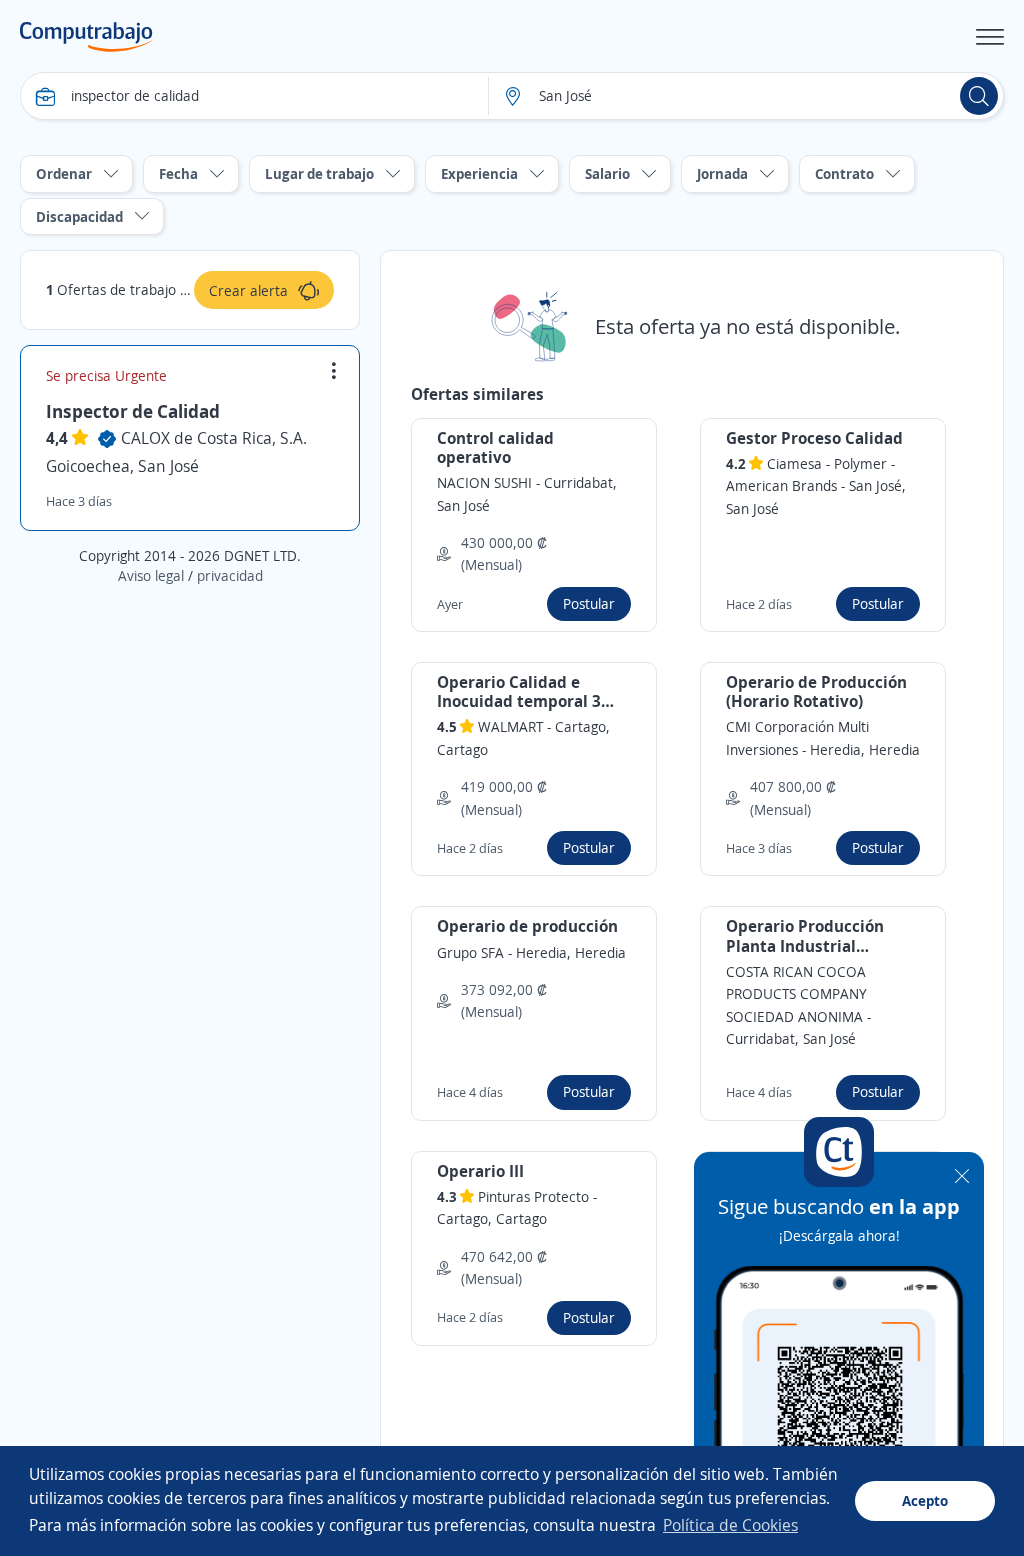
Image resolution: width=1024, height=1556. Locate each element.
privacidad (230, 575)
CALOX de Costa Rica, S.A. (214, 438)
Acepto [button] (925, 1500)
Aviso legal (151, 575)
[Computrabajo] (86, 37)
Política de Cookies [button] (730, 1525)
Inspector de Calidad (133, 411)
